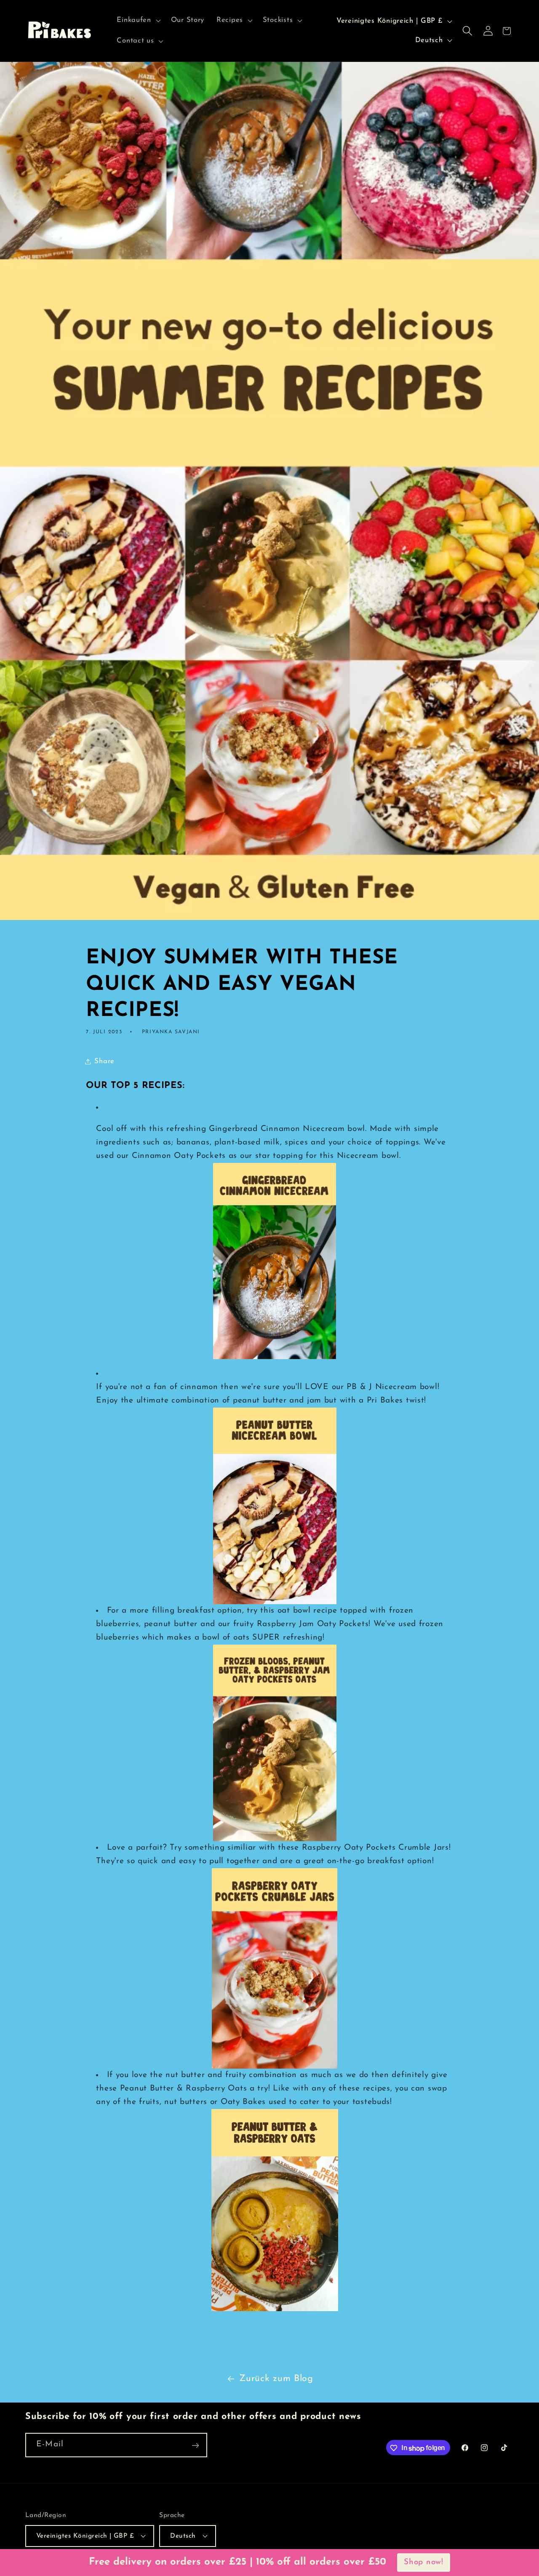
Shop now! (423, 2562)
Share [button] (104, 1061)
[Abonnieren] (195, 2445)
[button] (138, 20)
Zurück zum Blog (276, 2379)
